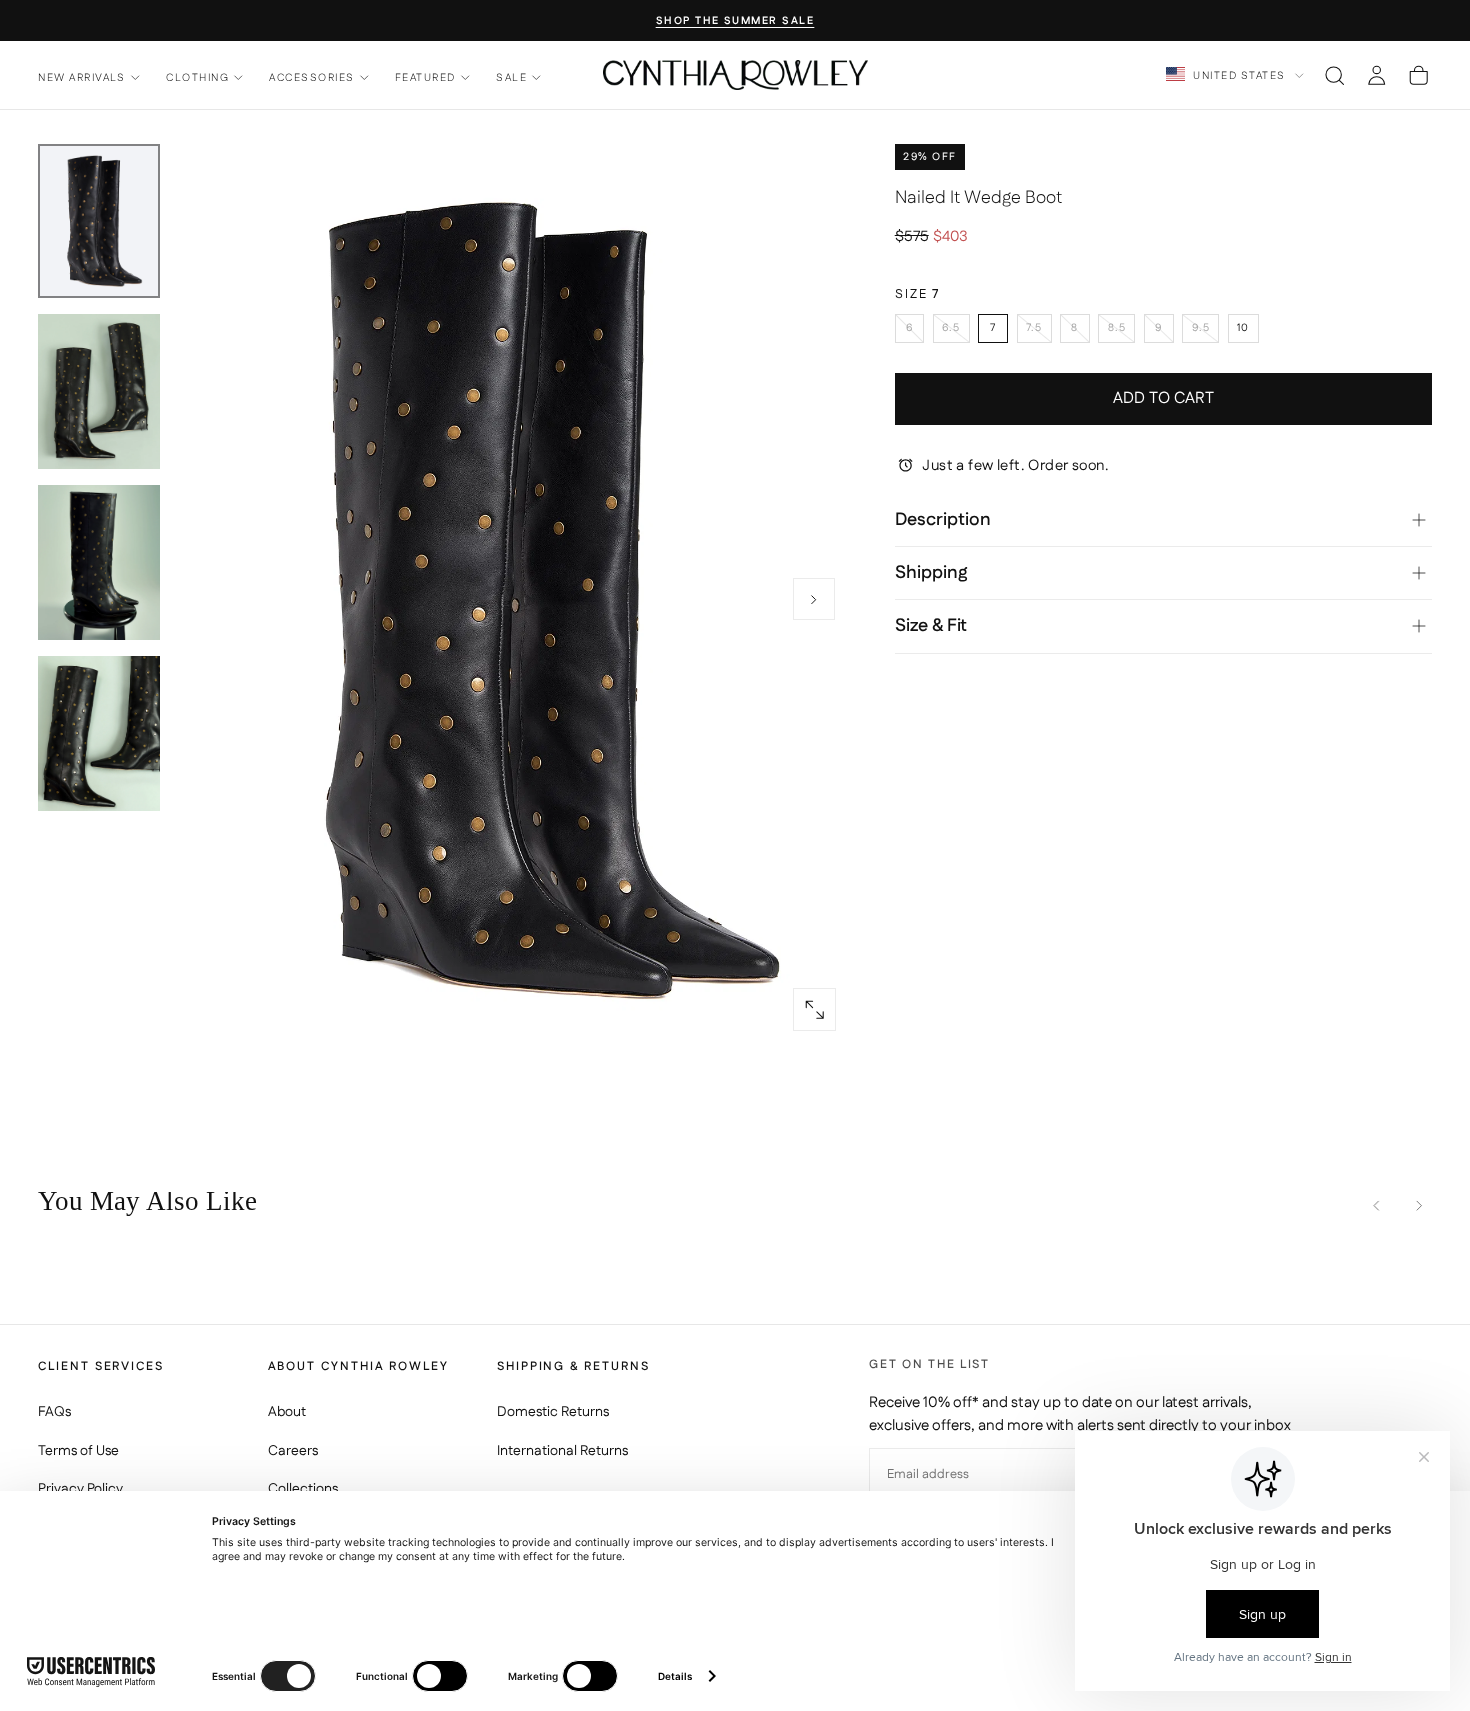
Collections (303, 1489)
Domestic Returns (553, 1412)
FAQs (54, 1412)
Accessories (311, 77)
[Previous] (1376, 1205)
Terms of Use (78, 1451)
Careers (293, 1451)
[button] (1334, 75)
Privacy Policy (80, 1489)
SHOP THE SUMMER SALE (735, 21)
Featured (425, 77)
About (287, 1412)
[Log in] (1376, 75)
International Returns (562, 1451)
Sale (511, 77)
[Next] (1418, 1205)
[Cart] (1418, 75)
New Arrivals (82, 77)
